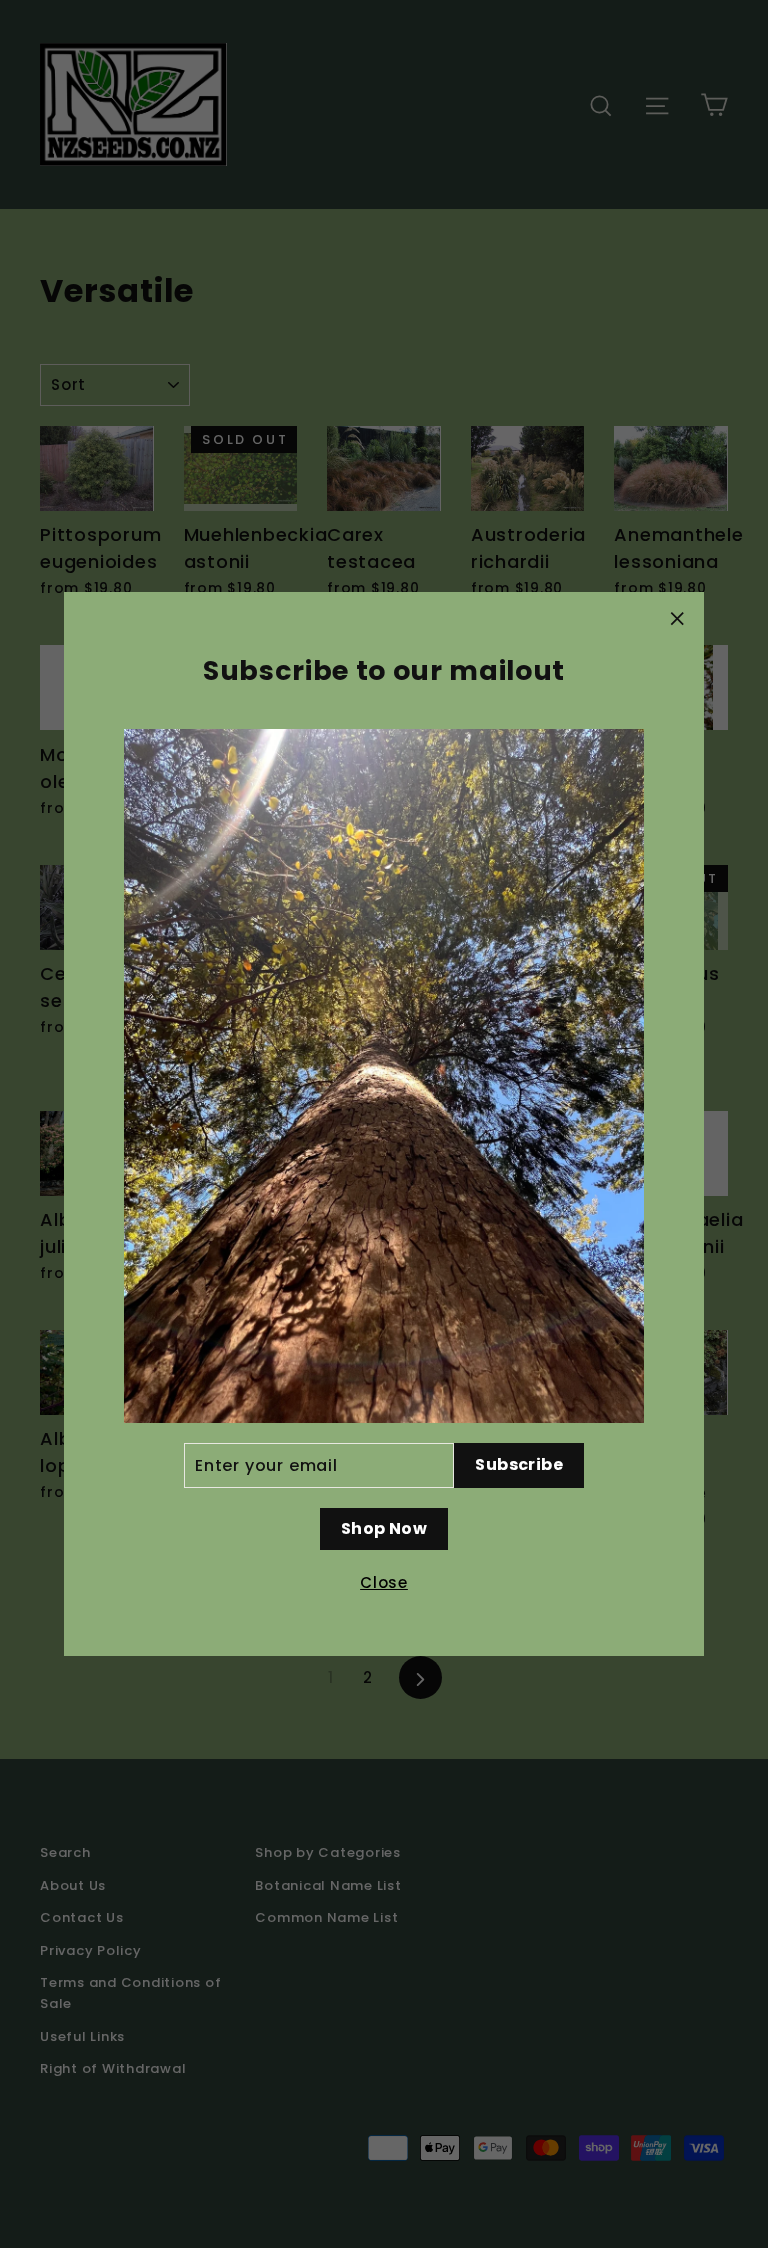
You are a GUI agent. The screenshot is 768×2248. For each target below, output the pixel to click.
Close (384, 1582)
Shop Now (384, 1528)
